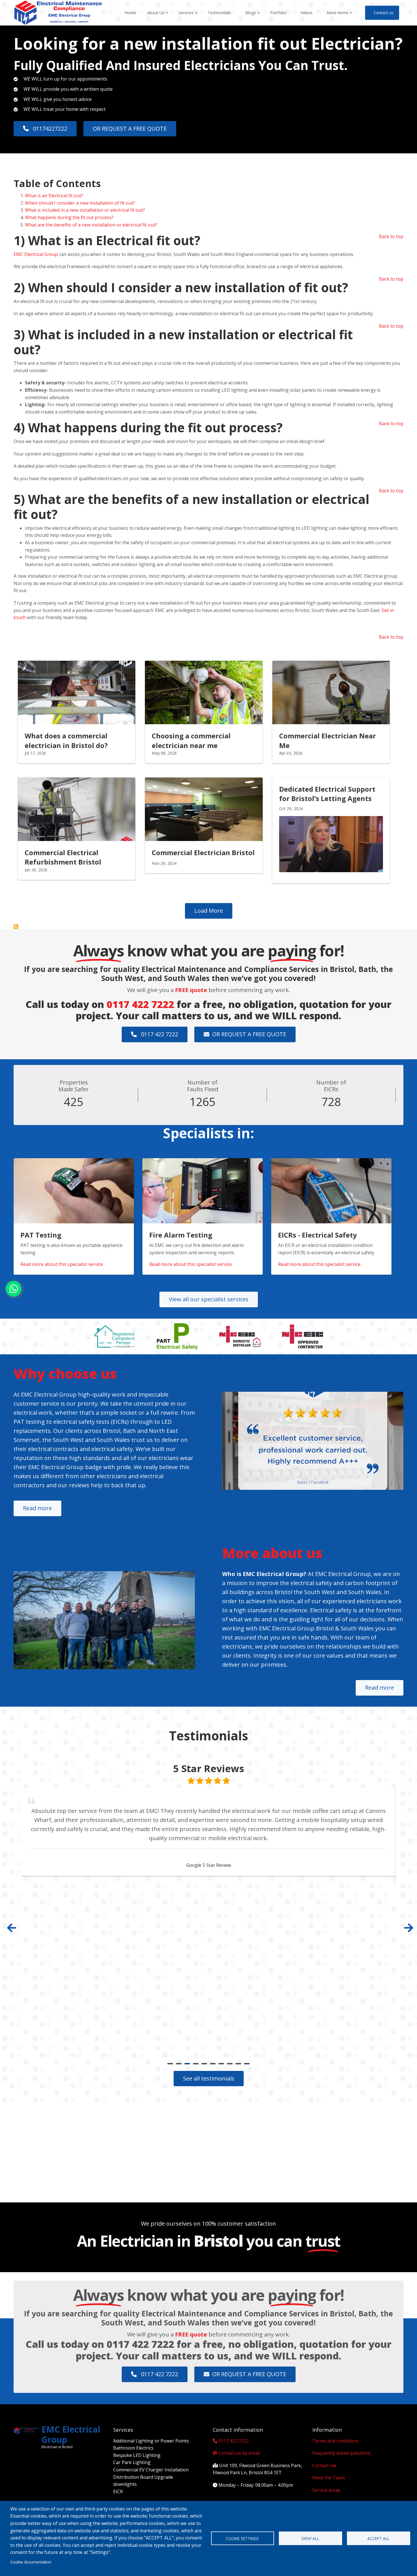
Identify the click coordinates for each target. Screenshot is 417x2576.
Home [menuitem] (130, 13)
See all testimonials (209, 2078)
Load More (209, 911)
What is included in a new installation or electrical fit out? (85, 210)
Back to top (391, 236)
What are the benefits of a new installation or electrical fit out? (92, 225)
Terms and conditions (335, 2441)
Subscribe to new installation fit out (16, 927)
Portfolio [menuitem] (278, 13)
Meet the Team (329, 2478)
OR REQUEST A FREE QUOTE (130, 129)
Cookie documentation (31, 2562)
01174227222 (49, 129)
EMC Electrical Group (36, 254)
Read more (37, 1508)
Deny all (310, 2538)
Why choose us (65, 1373)
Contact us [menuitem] (384, 13)
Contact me (324, 2465)
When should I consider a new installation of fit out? (80, 203)
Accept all (378, 2538)
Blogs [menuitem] (253, 18)
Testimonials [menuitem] (219, 13)
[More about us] (104, 1620)
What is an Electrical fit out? (54, 196)
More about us (272, 1553)
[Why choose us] (313, 1441)
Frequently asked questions (342, 2453)
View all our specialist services (209, 1299)
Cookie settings (242, 2538)
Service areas (326, 2490)
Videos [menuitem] (307, 13)
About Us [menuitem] (158, 18)
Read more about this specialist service (62, 1264)
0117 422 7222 (140, 1004)
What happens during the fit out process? (69, 217)
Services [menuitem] (188, 18)
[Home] (58, 12)
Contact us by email (239, 2453)
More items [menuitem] (340, 18)
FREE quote (191, 990)
